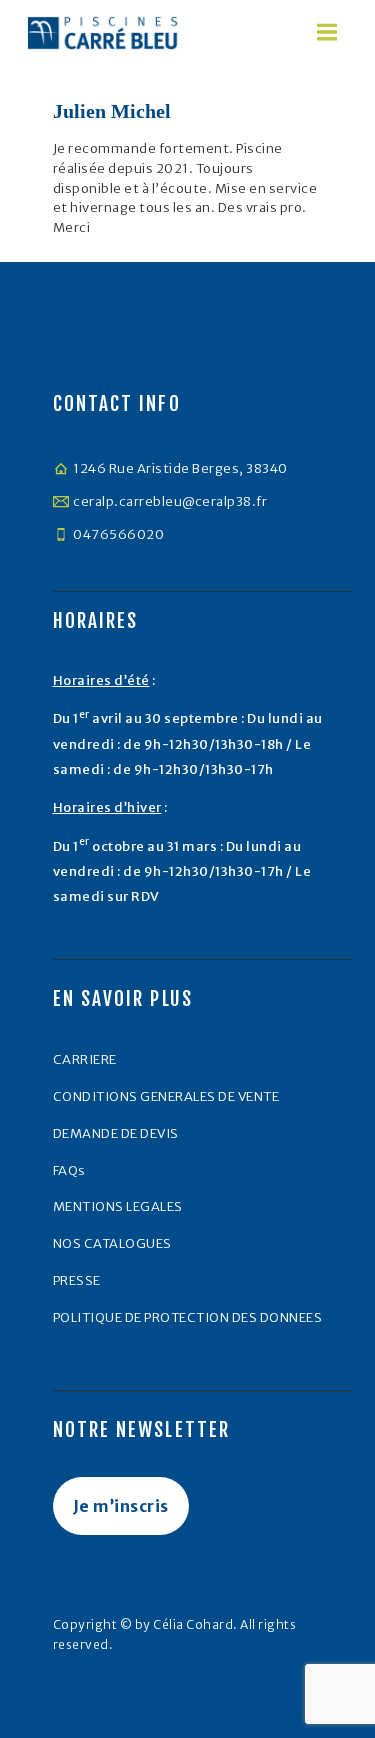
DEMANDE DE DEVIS (116, 1133)
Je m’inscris (121, 1506)
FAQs (69, 1170)
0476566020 (118, 534)
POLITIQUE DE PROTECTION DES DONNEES (188, 1317)
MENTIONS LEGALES (118, 1206)
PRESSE (77, 1280)
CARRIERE (85, 1059)
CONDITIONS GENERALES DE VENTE (166, 1096)
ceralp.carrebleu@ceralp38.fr (170, 501)
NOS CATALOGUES (112, 1243)
